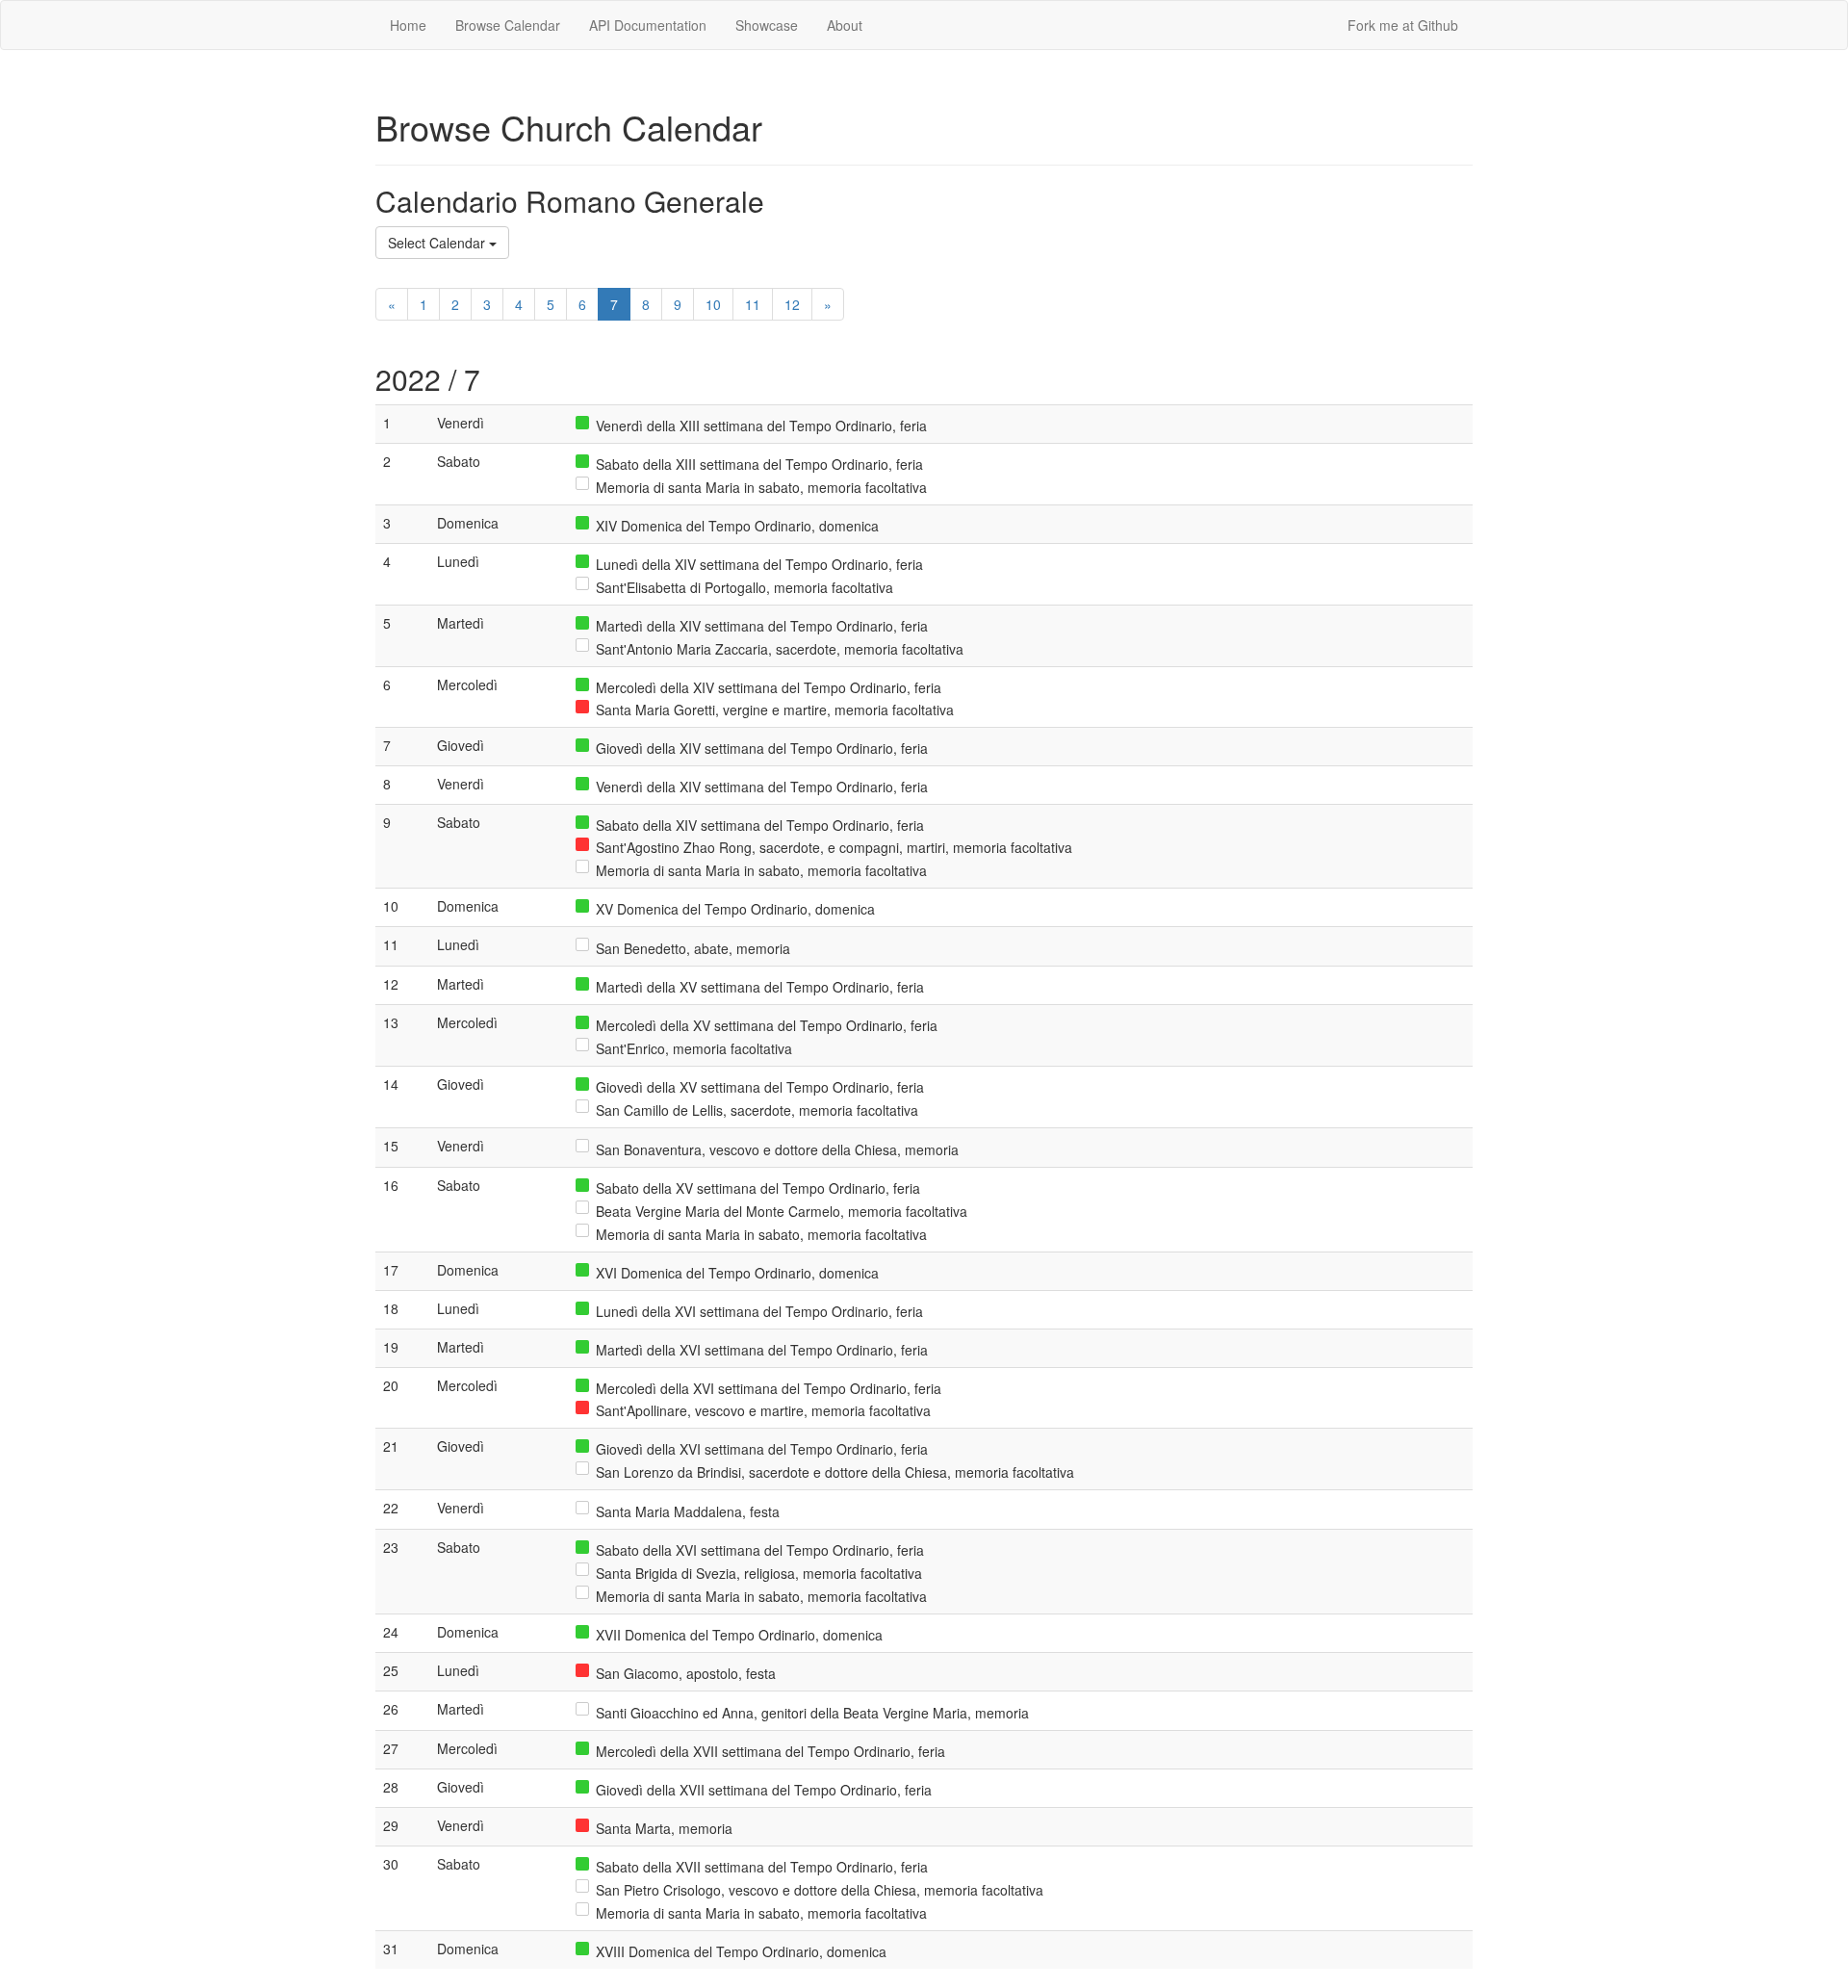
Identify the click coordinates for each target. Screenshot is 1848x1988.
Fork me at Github (1403, 25)
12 (792, 304)
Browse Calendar (508, 25)
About (845, 25)
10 (713, 304)
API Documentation (648, 25)
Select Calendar (438, 243)
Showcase (767, 25)
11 (753, 304)
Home (408, 25)
